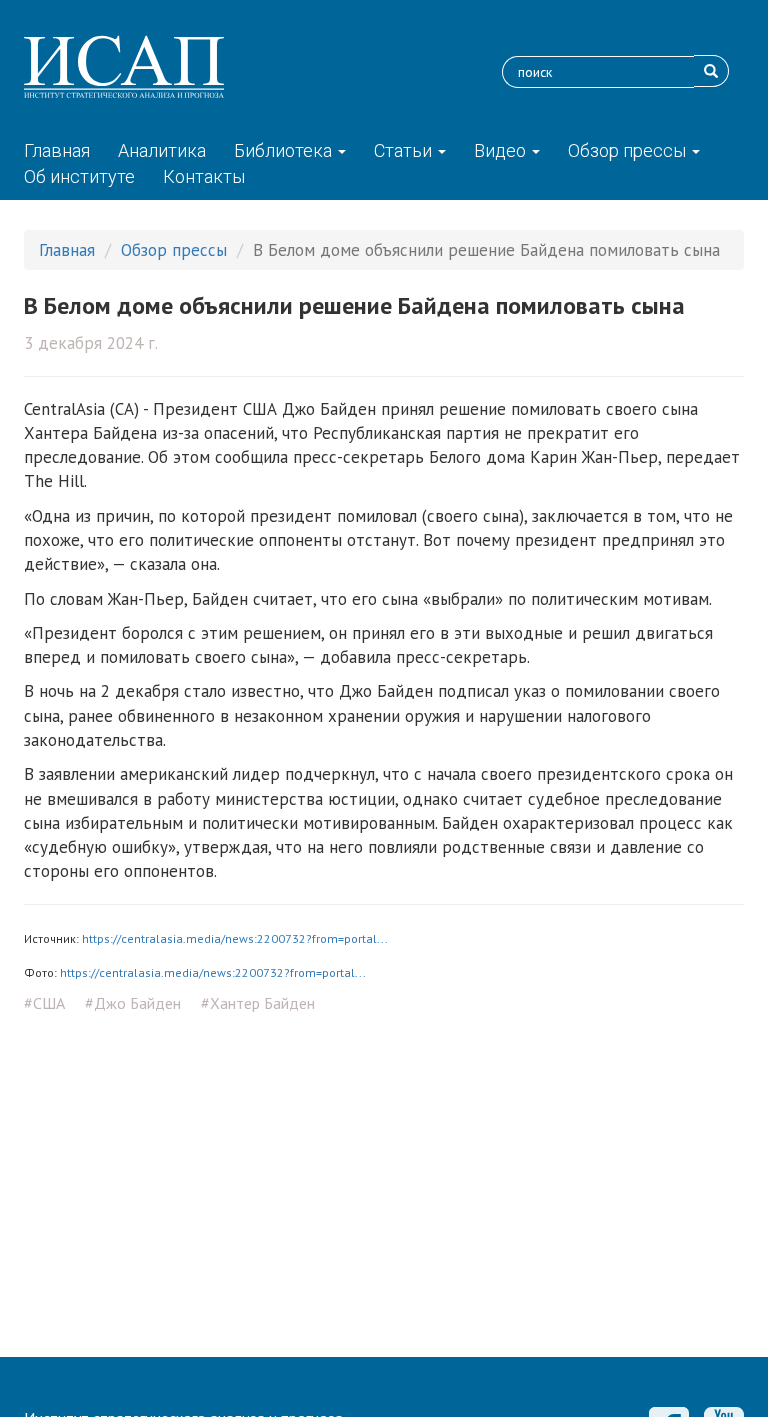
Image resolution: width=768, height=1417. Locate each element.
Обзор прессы (629, 150)
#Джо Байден (133, 1003)
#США (44, 1003)
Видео (502, 150)
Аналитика (162, 150)
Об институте (79, 176)
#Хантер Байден (258, 1003)
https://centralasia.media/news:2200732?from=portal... (235, 938)
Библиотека (285, 150)
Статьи (405, 150)
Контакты (204, 176)
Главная (57, 150)
